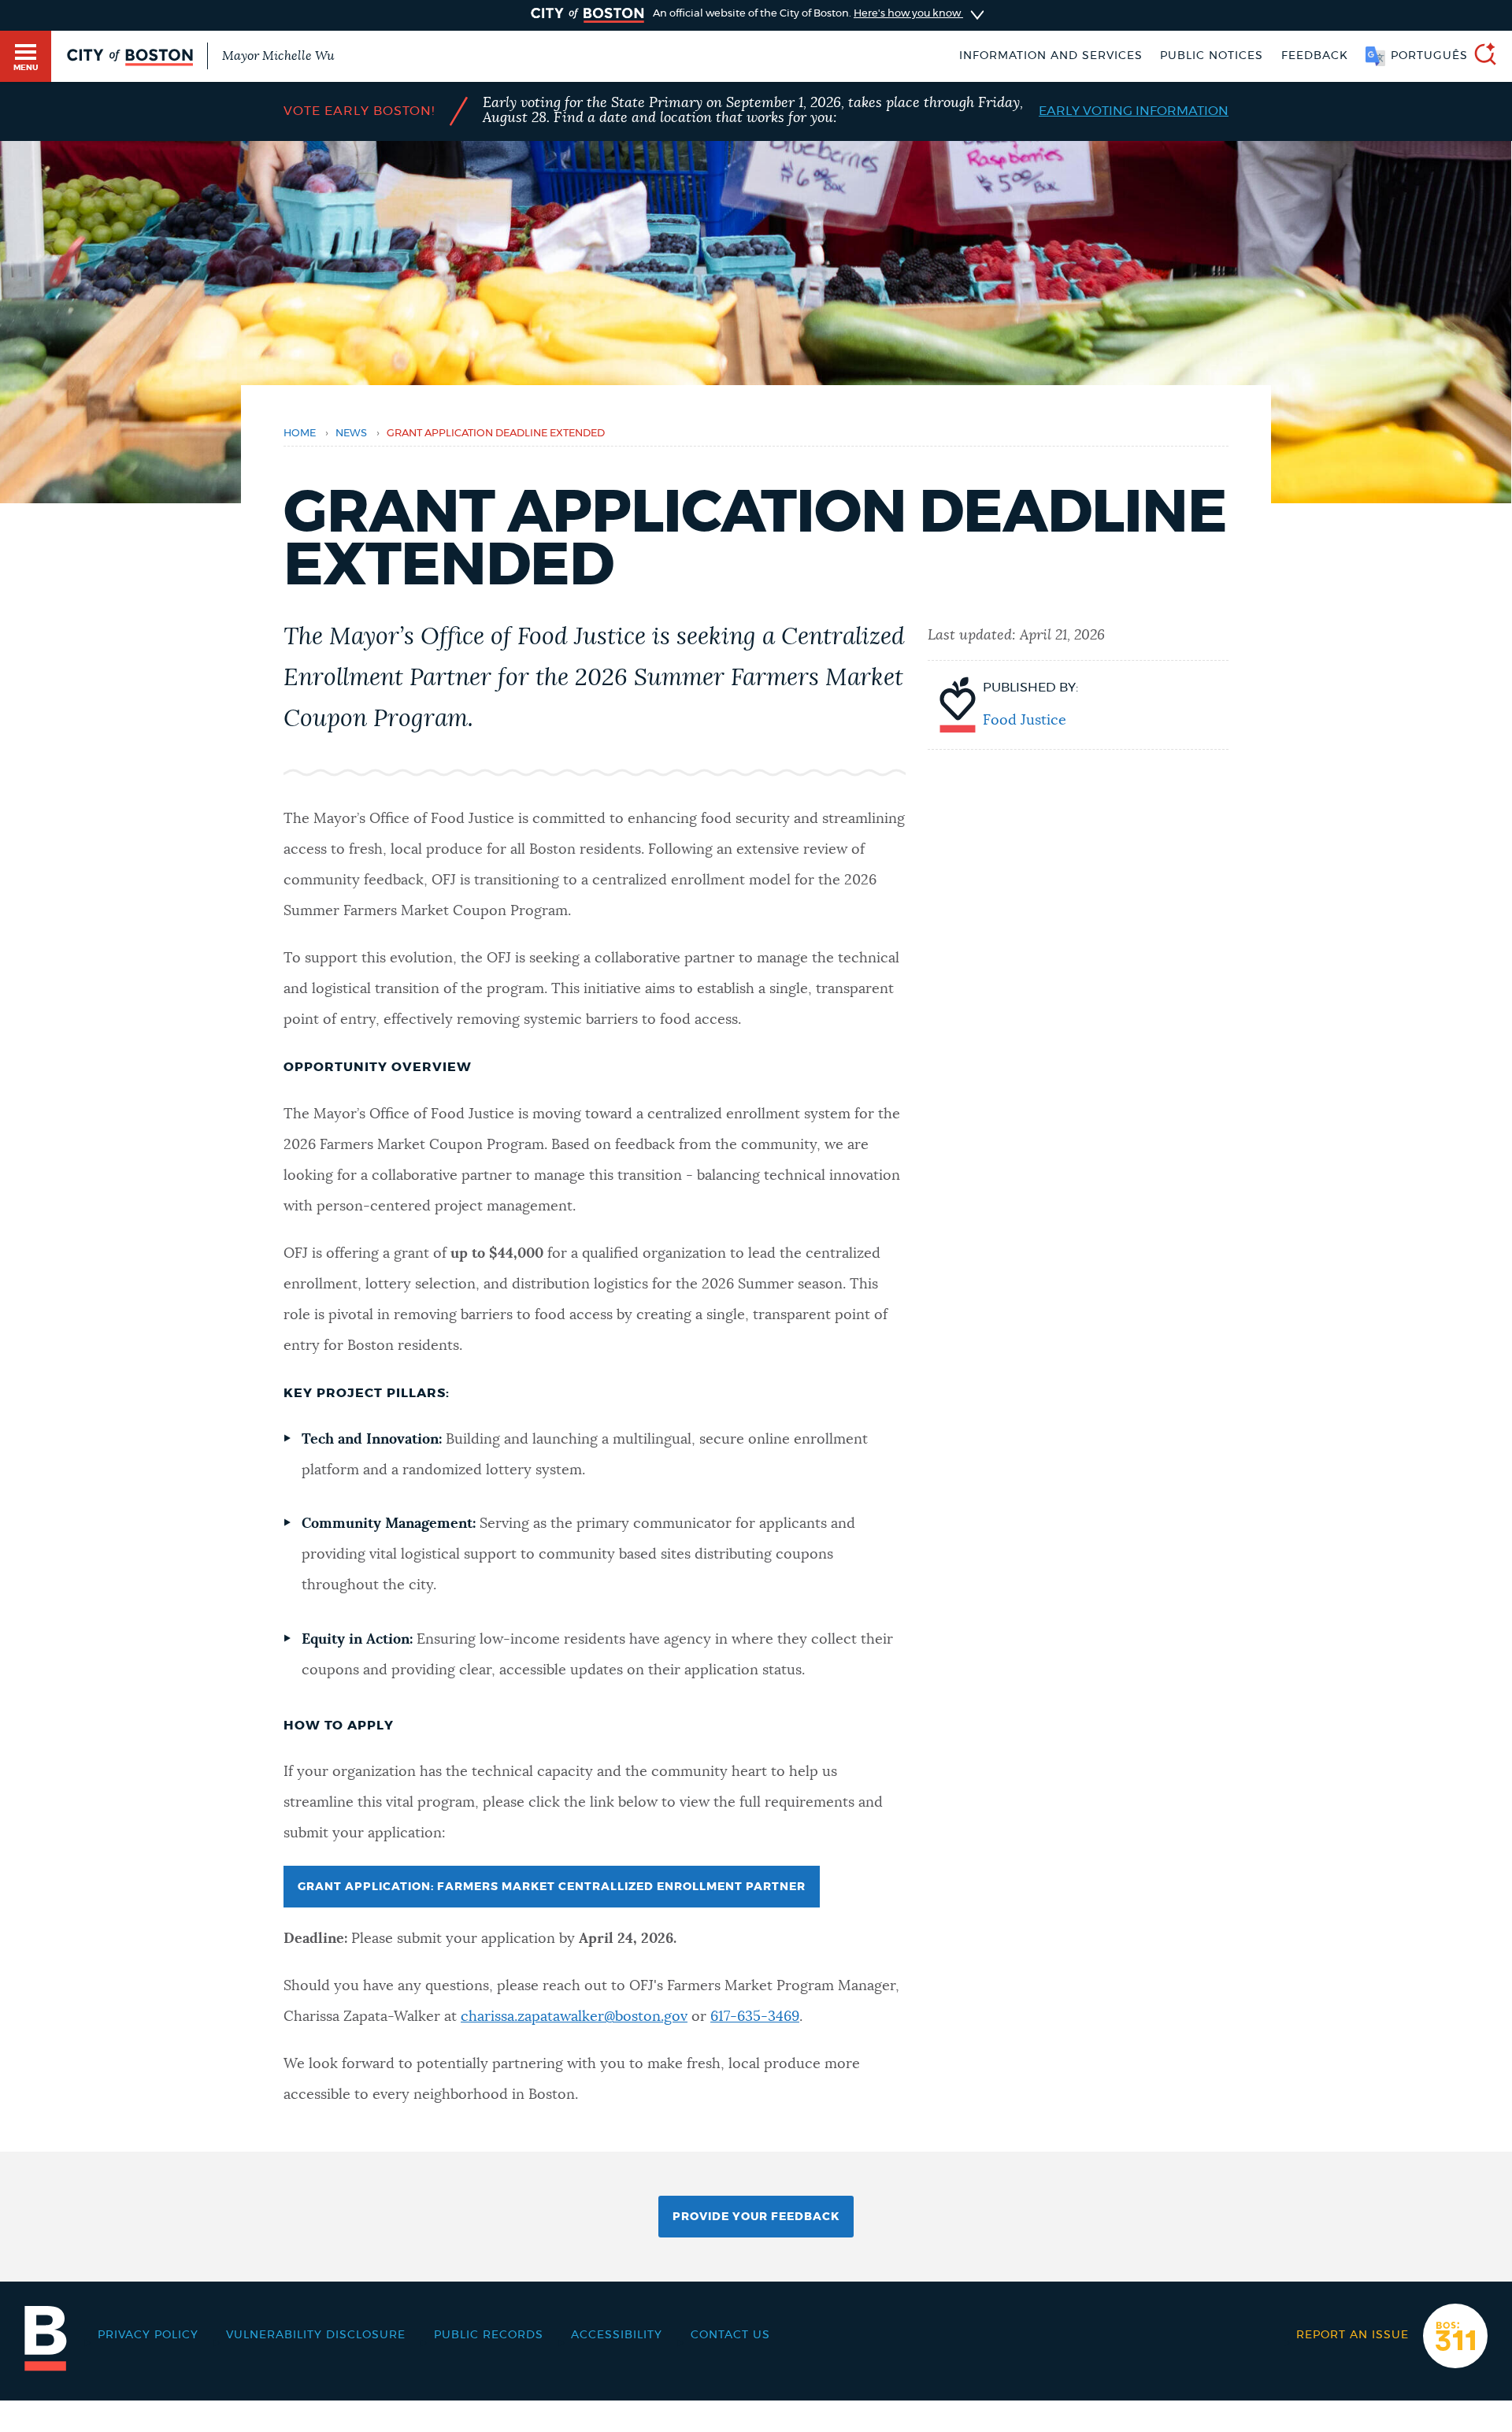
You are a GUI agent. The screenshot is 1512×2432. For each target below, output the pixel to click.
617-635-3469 (755, 2017)
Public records (489, 2335)
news (351, 434)
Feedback (1315, 56)
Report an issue (1353, 2335)
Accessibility (617, 2335)
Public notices (1212, 56)
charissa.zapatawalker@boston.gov (574, 2017)
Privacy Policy (148, 2335)
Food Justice (1025, 721)
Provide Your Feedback (756, 2217)
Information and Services (1051, 56)
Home (300, 434)
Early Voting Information (1134, 111)
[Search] (1479, 56)
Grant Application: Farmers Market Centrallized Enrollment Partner (552, 1887)
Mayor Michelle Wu (278, 56)
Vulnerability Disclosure (316, 2335)
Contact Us (730, 2335)
